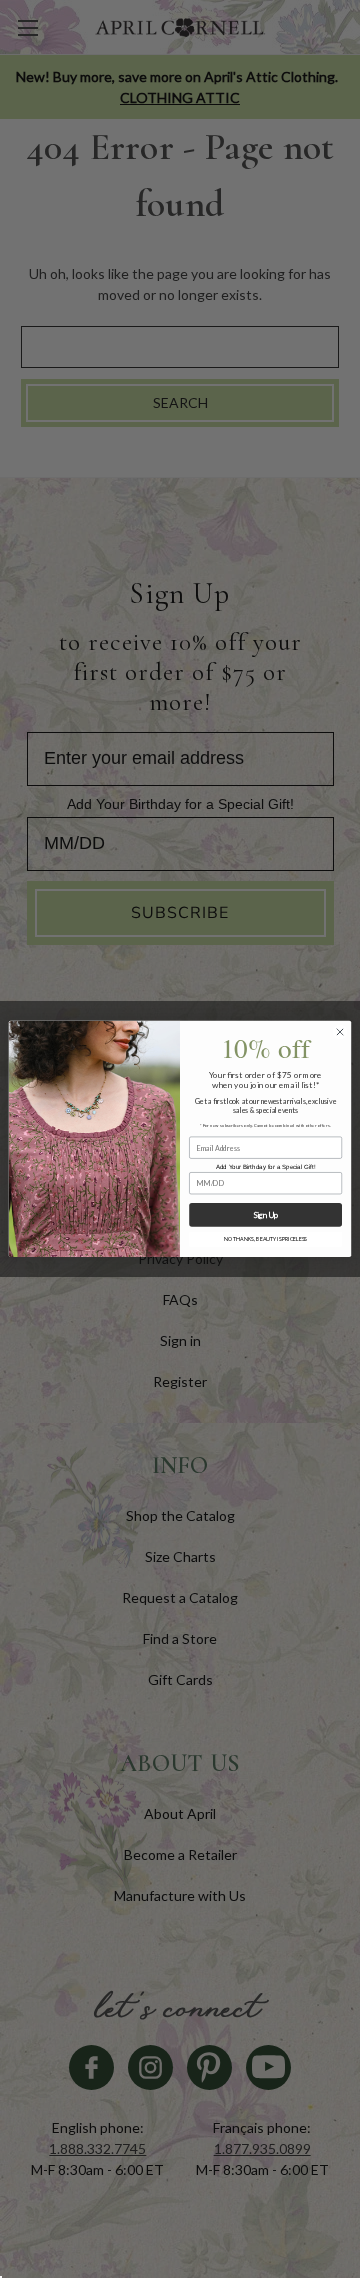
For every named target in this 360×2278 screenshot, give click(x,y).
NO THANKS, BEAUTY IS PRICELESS (265, 1239)
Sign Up (265, 1215)
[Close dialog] (339, 1032)
